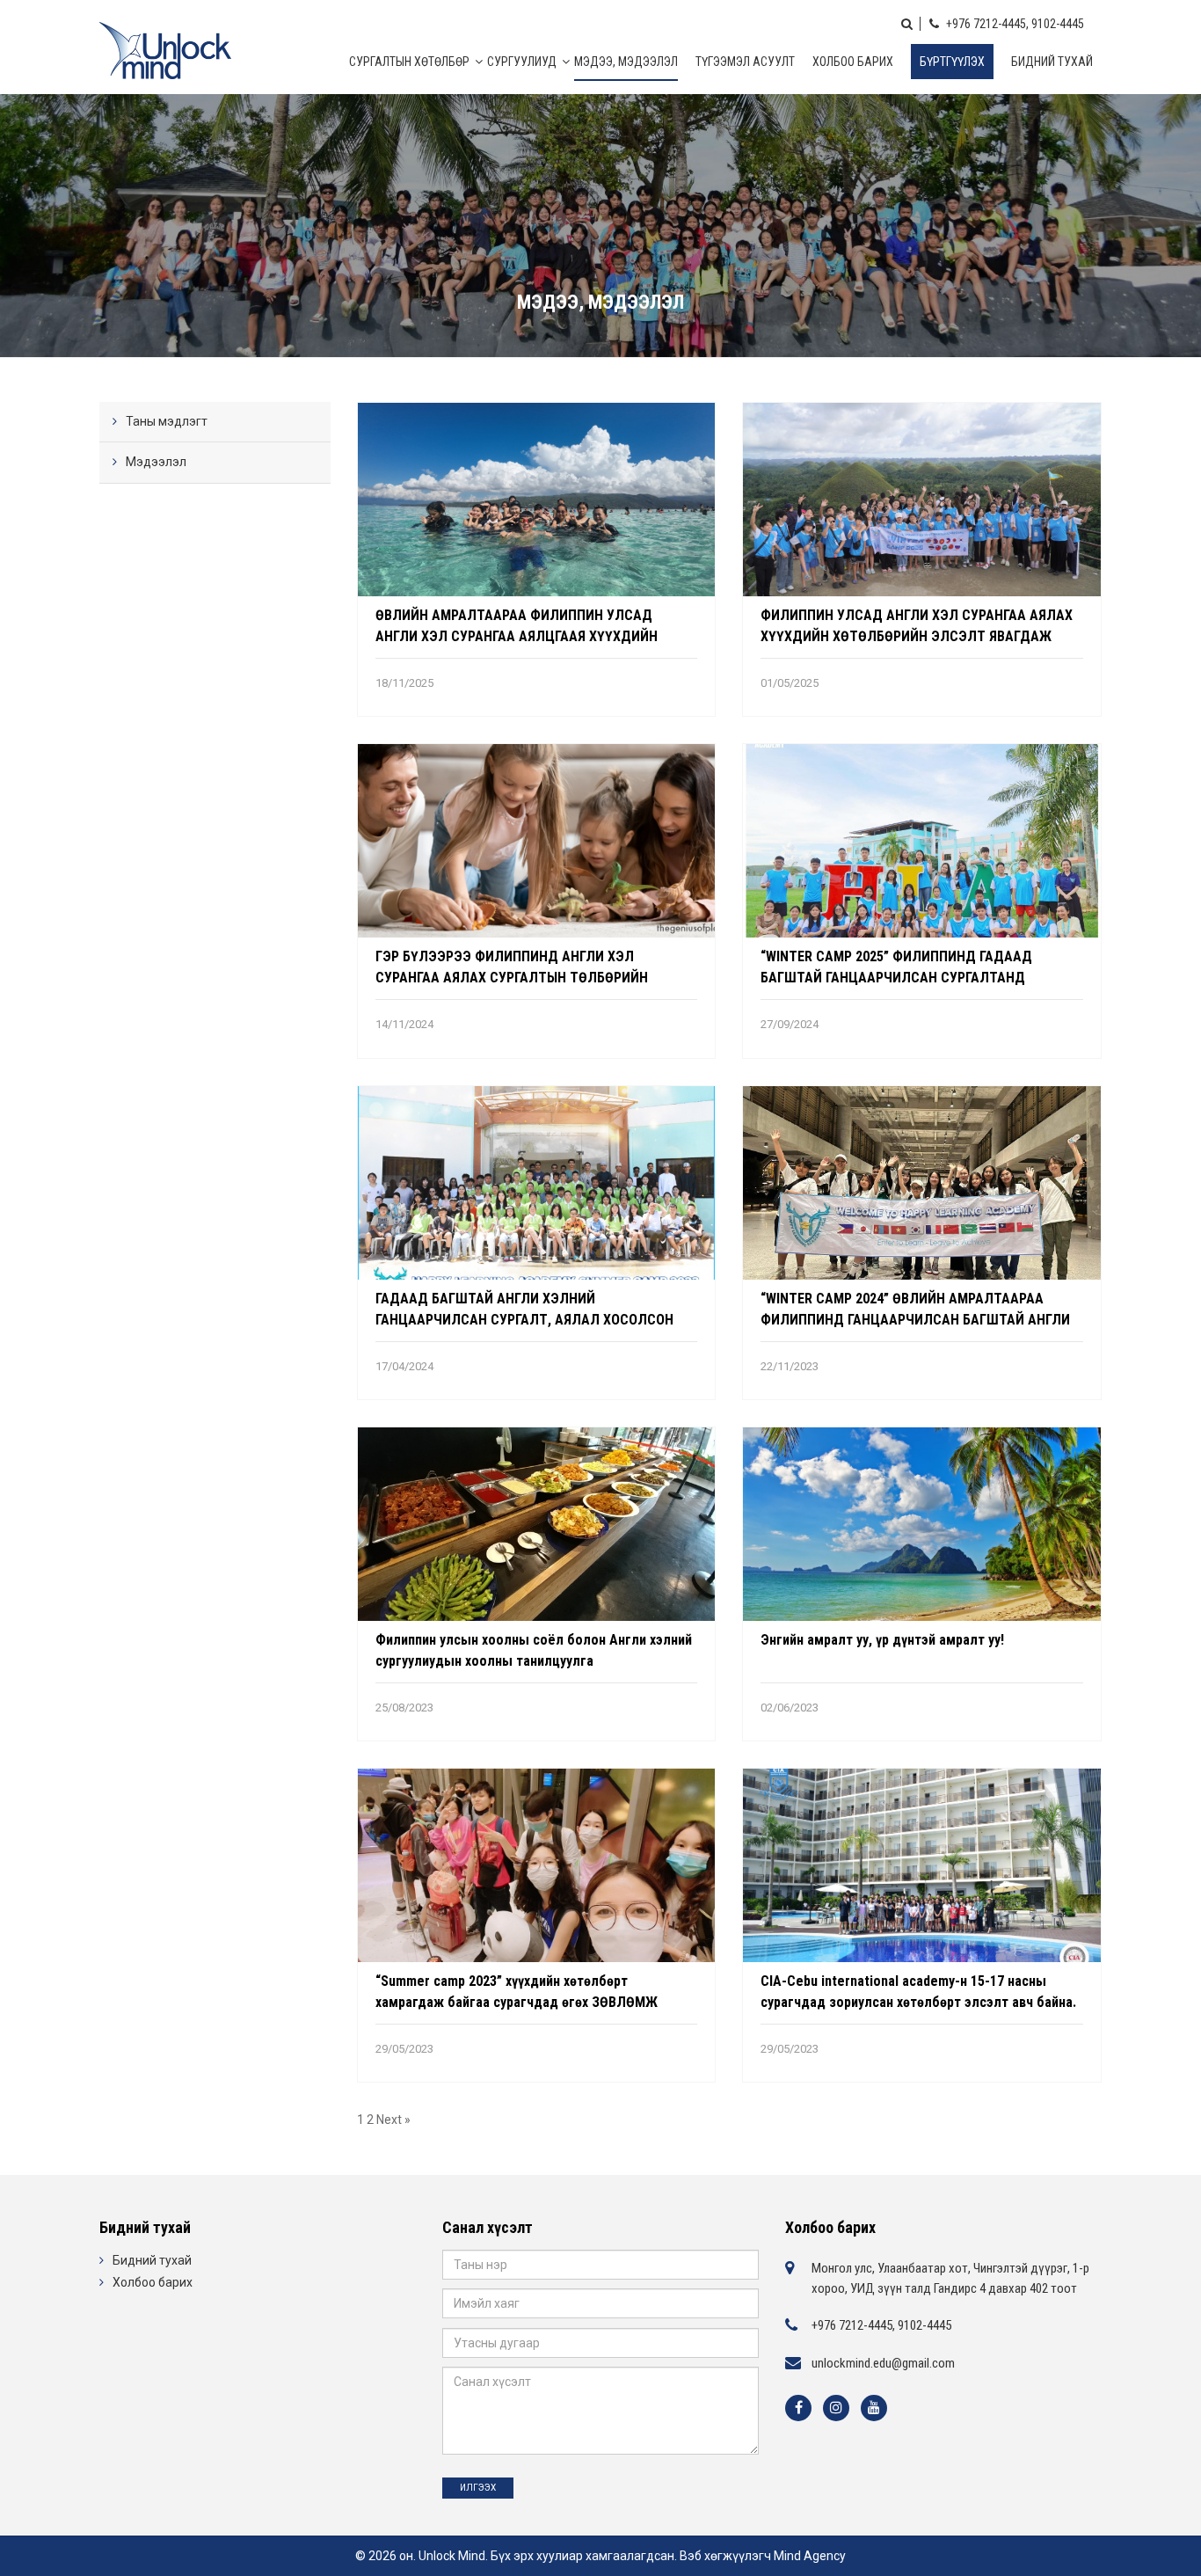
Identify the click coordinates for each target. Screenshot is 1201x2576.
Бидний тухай (1052, 62)
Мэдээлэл (156, 462)
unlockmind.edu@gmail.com (883, 2363)
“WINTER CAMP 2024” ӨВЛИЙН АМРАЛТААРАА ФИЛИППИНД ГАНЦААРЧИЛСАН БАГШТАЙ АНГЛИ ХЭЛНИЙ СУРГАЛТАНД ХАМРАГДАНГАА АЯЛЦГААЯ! (920, 1320)
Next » (393, 2120)
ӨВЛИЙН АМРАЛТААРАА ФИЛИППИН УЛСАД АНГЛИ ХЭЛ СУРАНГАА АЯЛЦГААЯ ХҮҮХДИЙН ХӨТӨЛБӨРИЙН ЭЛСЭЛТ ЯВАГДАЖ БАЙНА (517, 636)
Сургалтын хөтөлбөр (409, 62)
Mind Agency (810, 2556)
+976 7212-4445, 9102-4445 (1014, 24)
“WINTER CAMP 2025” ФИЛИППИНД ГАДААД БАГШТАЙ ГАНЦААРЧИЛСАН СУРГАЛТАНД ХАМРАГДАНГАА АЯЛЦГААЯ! (896, 978)
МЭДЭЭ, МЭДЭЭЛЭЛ (626, 62)
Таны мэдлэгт (167, 421)
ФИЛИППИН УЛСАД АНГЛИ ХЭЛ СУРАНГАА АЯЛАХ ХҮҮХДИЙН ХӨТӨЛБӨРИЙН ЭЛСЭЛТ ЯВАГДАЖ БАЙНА (917, 636)
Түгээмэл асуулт (745, 62)
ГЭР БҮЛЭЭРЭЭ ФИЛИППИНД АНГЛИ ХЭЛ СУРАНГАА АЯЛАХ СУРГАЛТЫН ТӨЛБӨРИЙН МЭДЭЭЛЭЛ (512, 978)
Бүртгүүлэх (952, 62)
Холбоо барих (853, 62)
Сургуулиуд (522, 62)
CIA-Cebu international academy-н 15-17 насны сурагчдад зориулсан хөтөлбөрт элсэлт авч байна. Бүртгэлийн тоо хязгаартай (918, 2002)
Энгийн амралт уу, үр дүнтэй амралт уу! (882, 1640)
